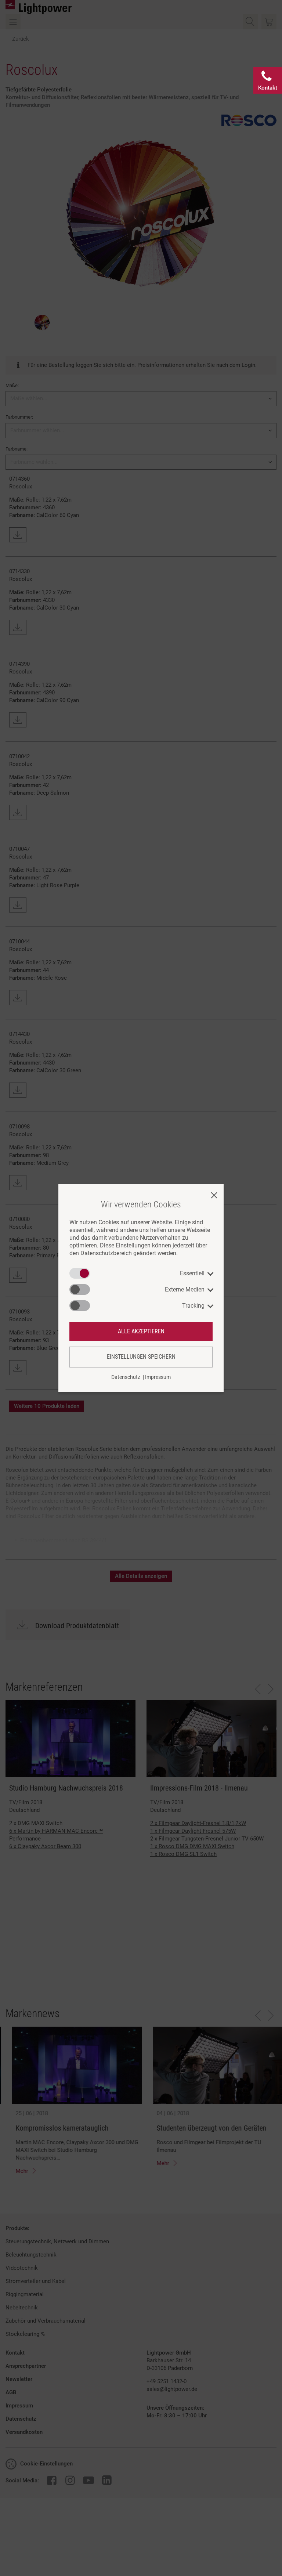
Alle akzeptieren (141, 1331)
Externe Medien (185, 1289)
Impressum (158, 1377)
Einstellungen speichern (141, 1357)
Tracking (193, 1306)
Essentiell (192, 1273)
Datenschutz (126, 1377)
